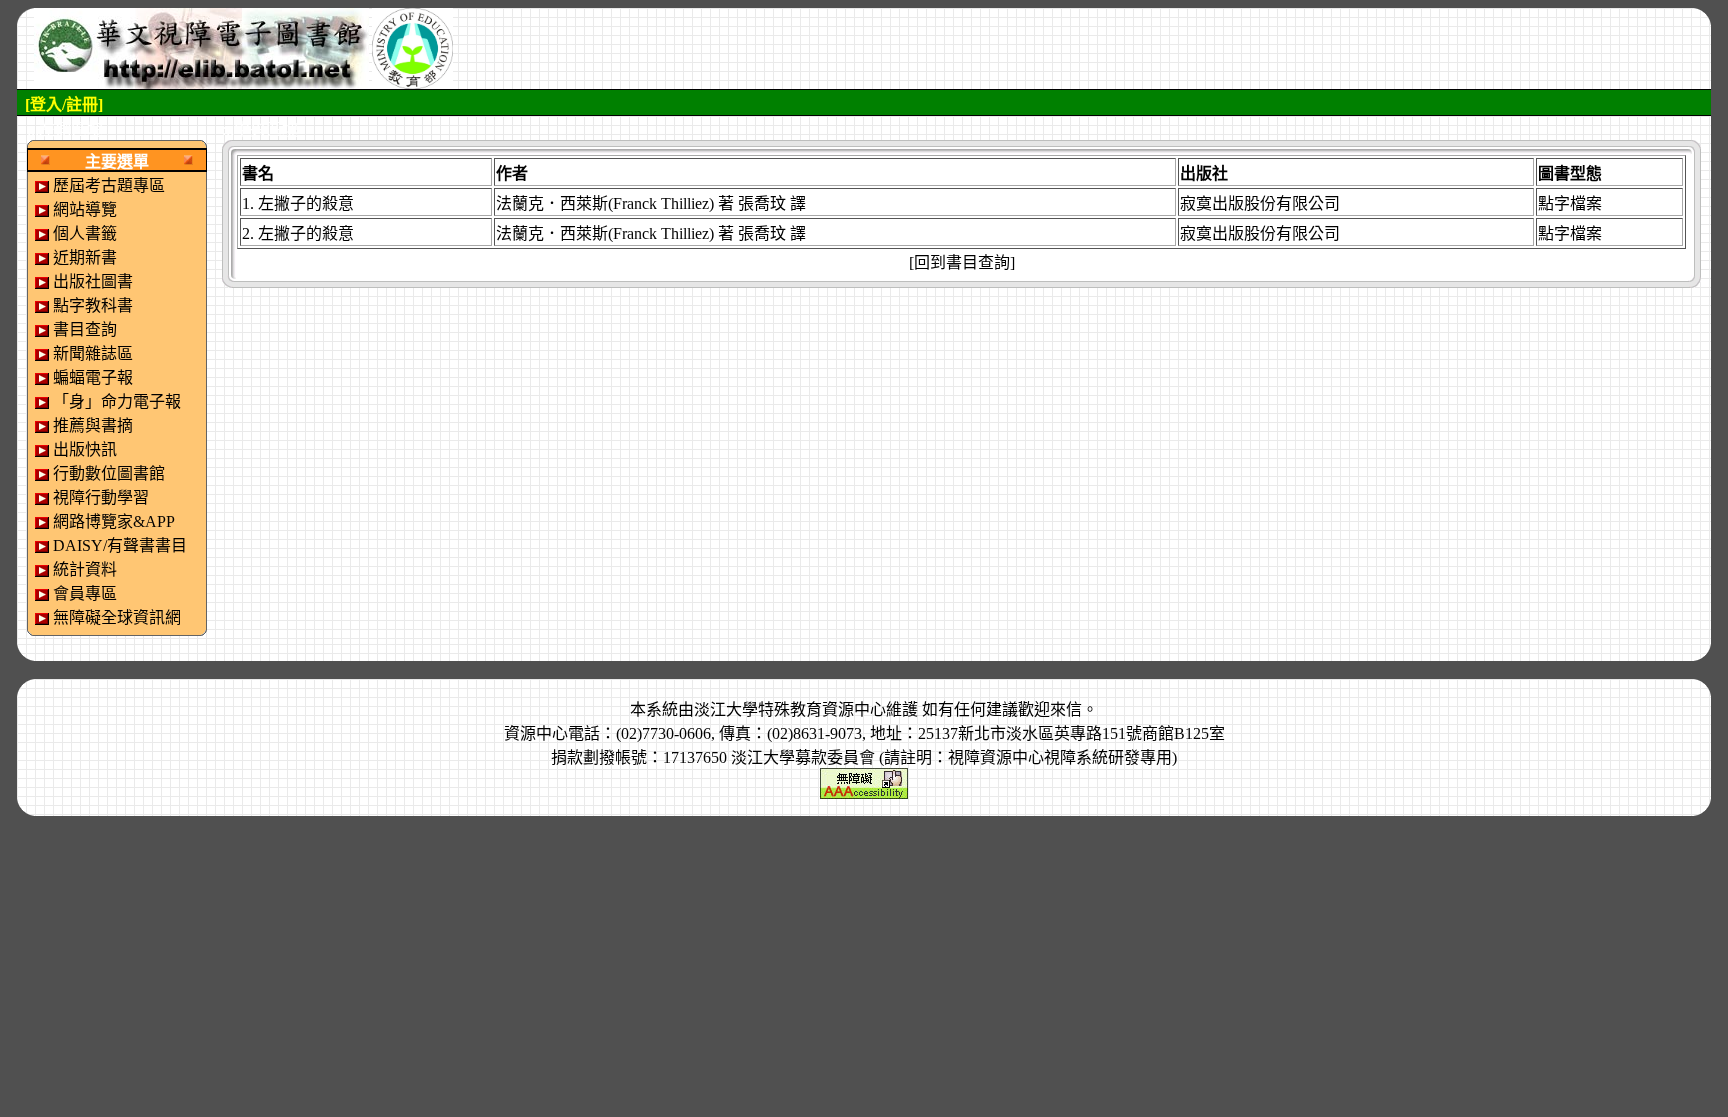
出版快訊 (85, 449)
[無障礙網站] (864, 781)
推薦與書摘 (93, 425)
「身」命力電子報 (117, 401)
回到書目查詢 (962, 262)
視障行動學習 (101, 497)
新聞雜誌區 (93, 353)
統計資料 (85, 569)
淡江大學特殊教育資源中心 (790, 709)
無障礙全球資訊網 (117, 617)
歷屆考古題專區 (109, 185)
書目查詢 (85, 329)
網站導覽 (85, 209)
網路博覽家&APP (114, 521)
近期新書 (85, 257)
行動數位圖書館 (109, 473)
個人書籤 (85, 233)
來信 (1066, 709)
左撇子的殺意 (306, 203)
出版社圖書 (93, 281)
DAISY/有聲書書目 (120, 545)
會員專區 (85, 593)
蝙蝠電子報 (93, 377)
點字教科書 (93, 305)
